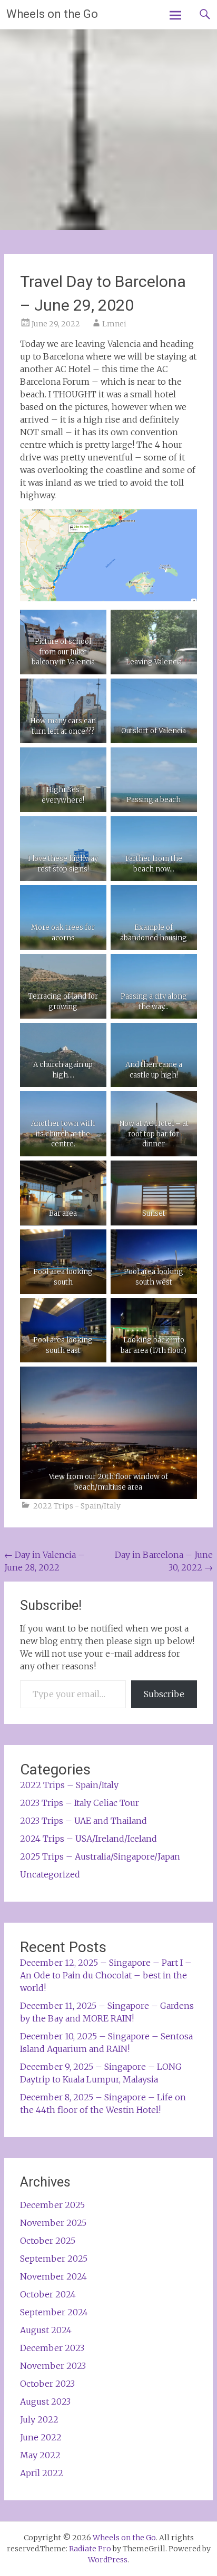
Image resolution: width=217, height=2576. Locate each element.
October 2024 (48, 2294)
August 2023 (45, 2401)
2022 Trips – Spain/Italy (69, 1785)
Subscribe (164, 1694)
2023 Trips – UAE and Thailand (83, 1821)
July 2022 (39, 2419)
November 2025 (53, 2223)
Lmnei (114, 324)
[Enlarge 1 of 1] (93, 692)
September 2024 (54, 2312)
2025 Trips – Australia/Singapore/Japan (100, 1856)
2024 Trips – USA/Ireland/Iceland (88, 1839)
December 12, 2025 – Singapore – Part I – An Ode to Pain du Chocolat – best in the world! (106, 1975)
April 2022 (42, 2473)
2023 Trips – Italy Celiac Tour (80, 1803)
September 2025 (54, 2259)
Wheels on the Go (52, 14)
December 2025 (52, 2205)
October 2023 (47, 2384)
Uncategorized (50, 1874)
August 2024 (46, 2330)
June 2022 (41, 2437)
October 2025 (48, 2241)
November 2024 (53, 2276)
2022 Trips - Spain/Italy (77, 1506)
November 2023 (53, 2366)
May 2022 (40, 2455)
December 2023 (52, 2348)
